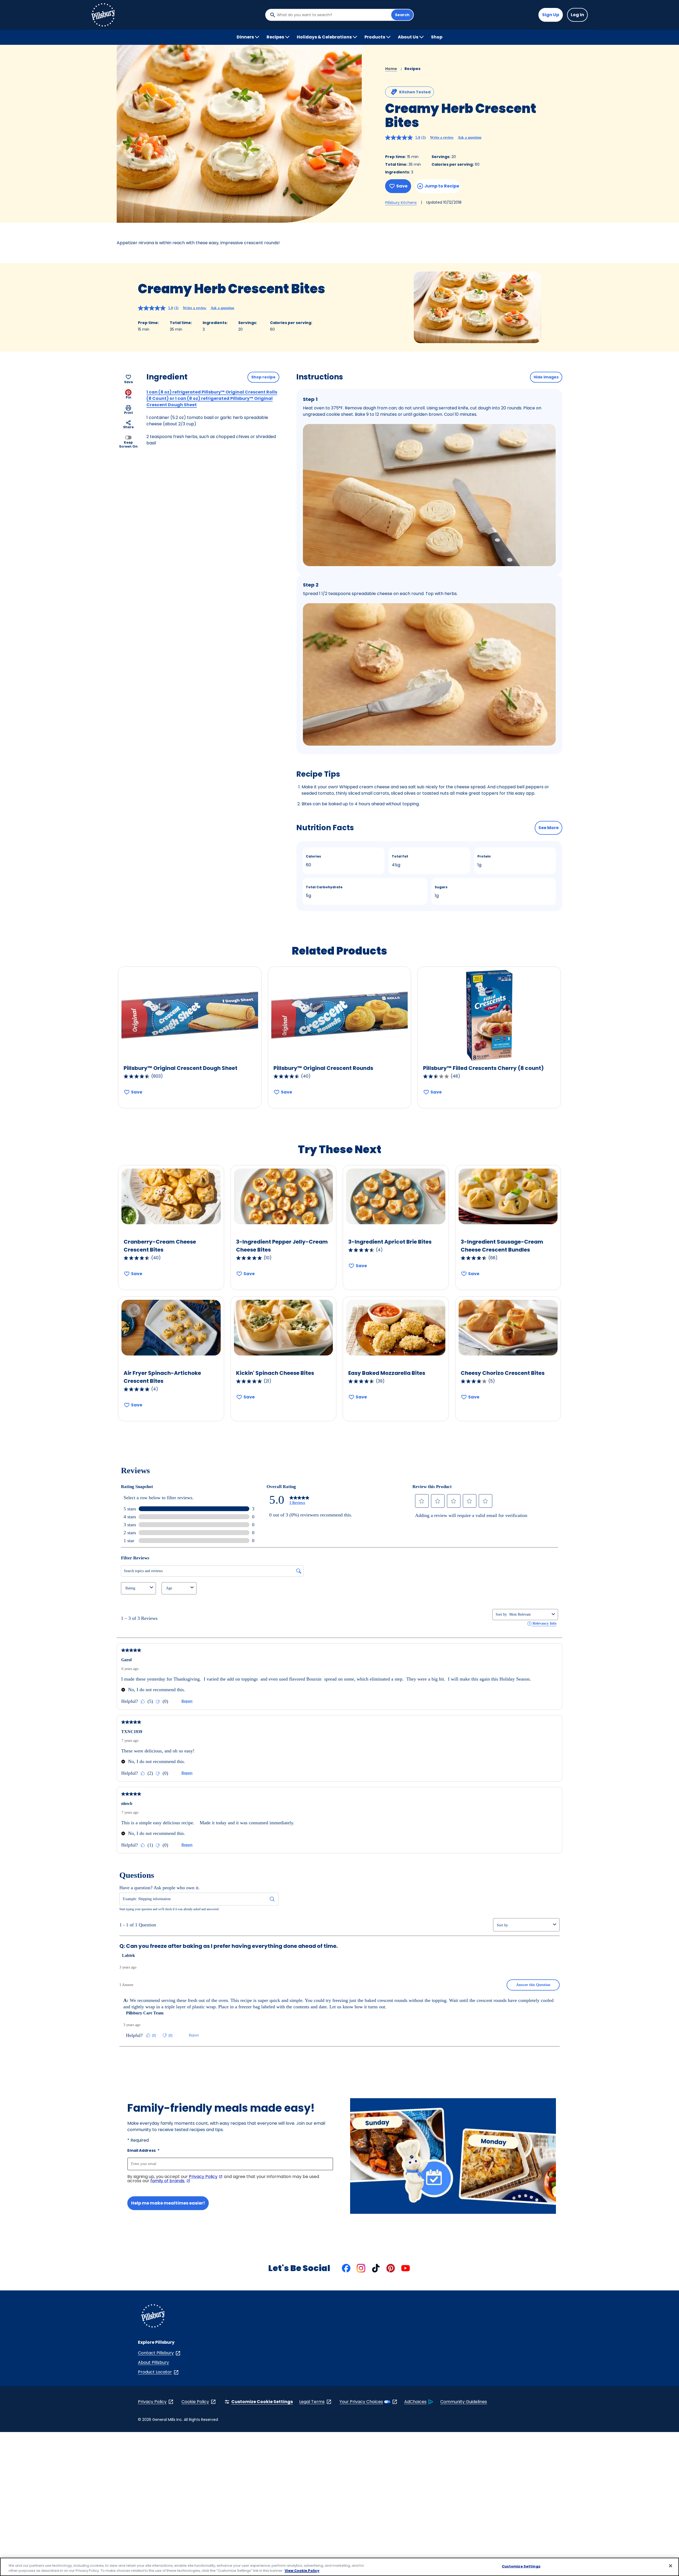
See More (549, 828)
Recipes (412, 69)
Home (391, 69)
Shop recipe (263, 377)
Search (402, 15)
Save (402, 186)
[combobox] (333, 15)
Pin (129, 397)
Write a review (442, 137)
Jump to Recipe (442, 186)
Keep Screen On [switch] (128, 444)
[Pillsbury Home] (103, 15)
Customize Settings (521, 2566)
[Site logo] (153, 2317)
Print (129, 413)
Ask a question (470, 137)
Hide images (546, 377)
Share (128, 427)
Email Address (143, 2150)
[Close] (671, 2566)
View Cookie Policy (302, 2571)
